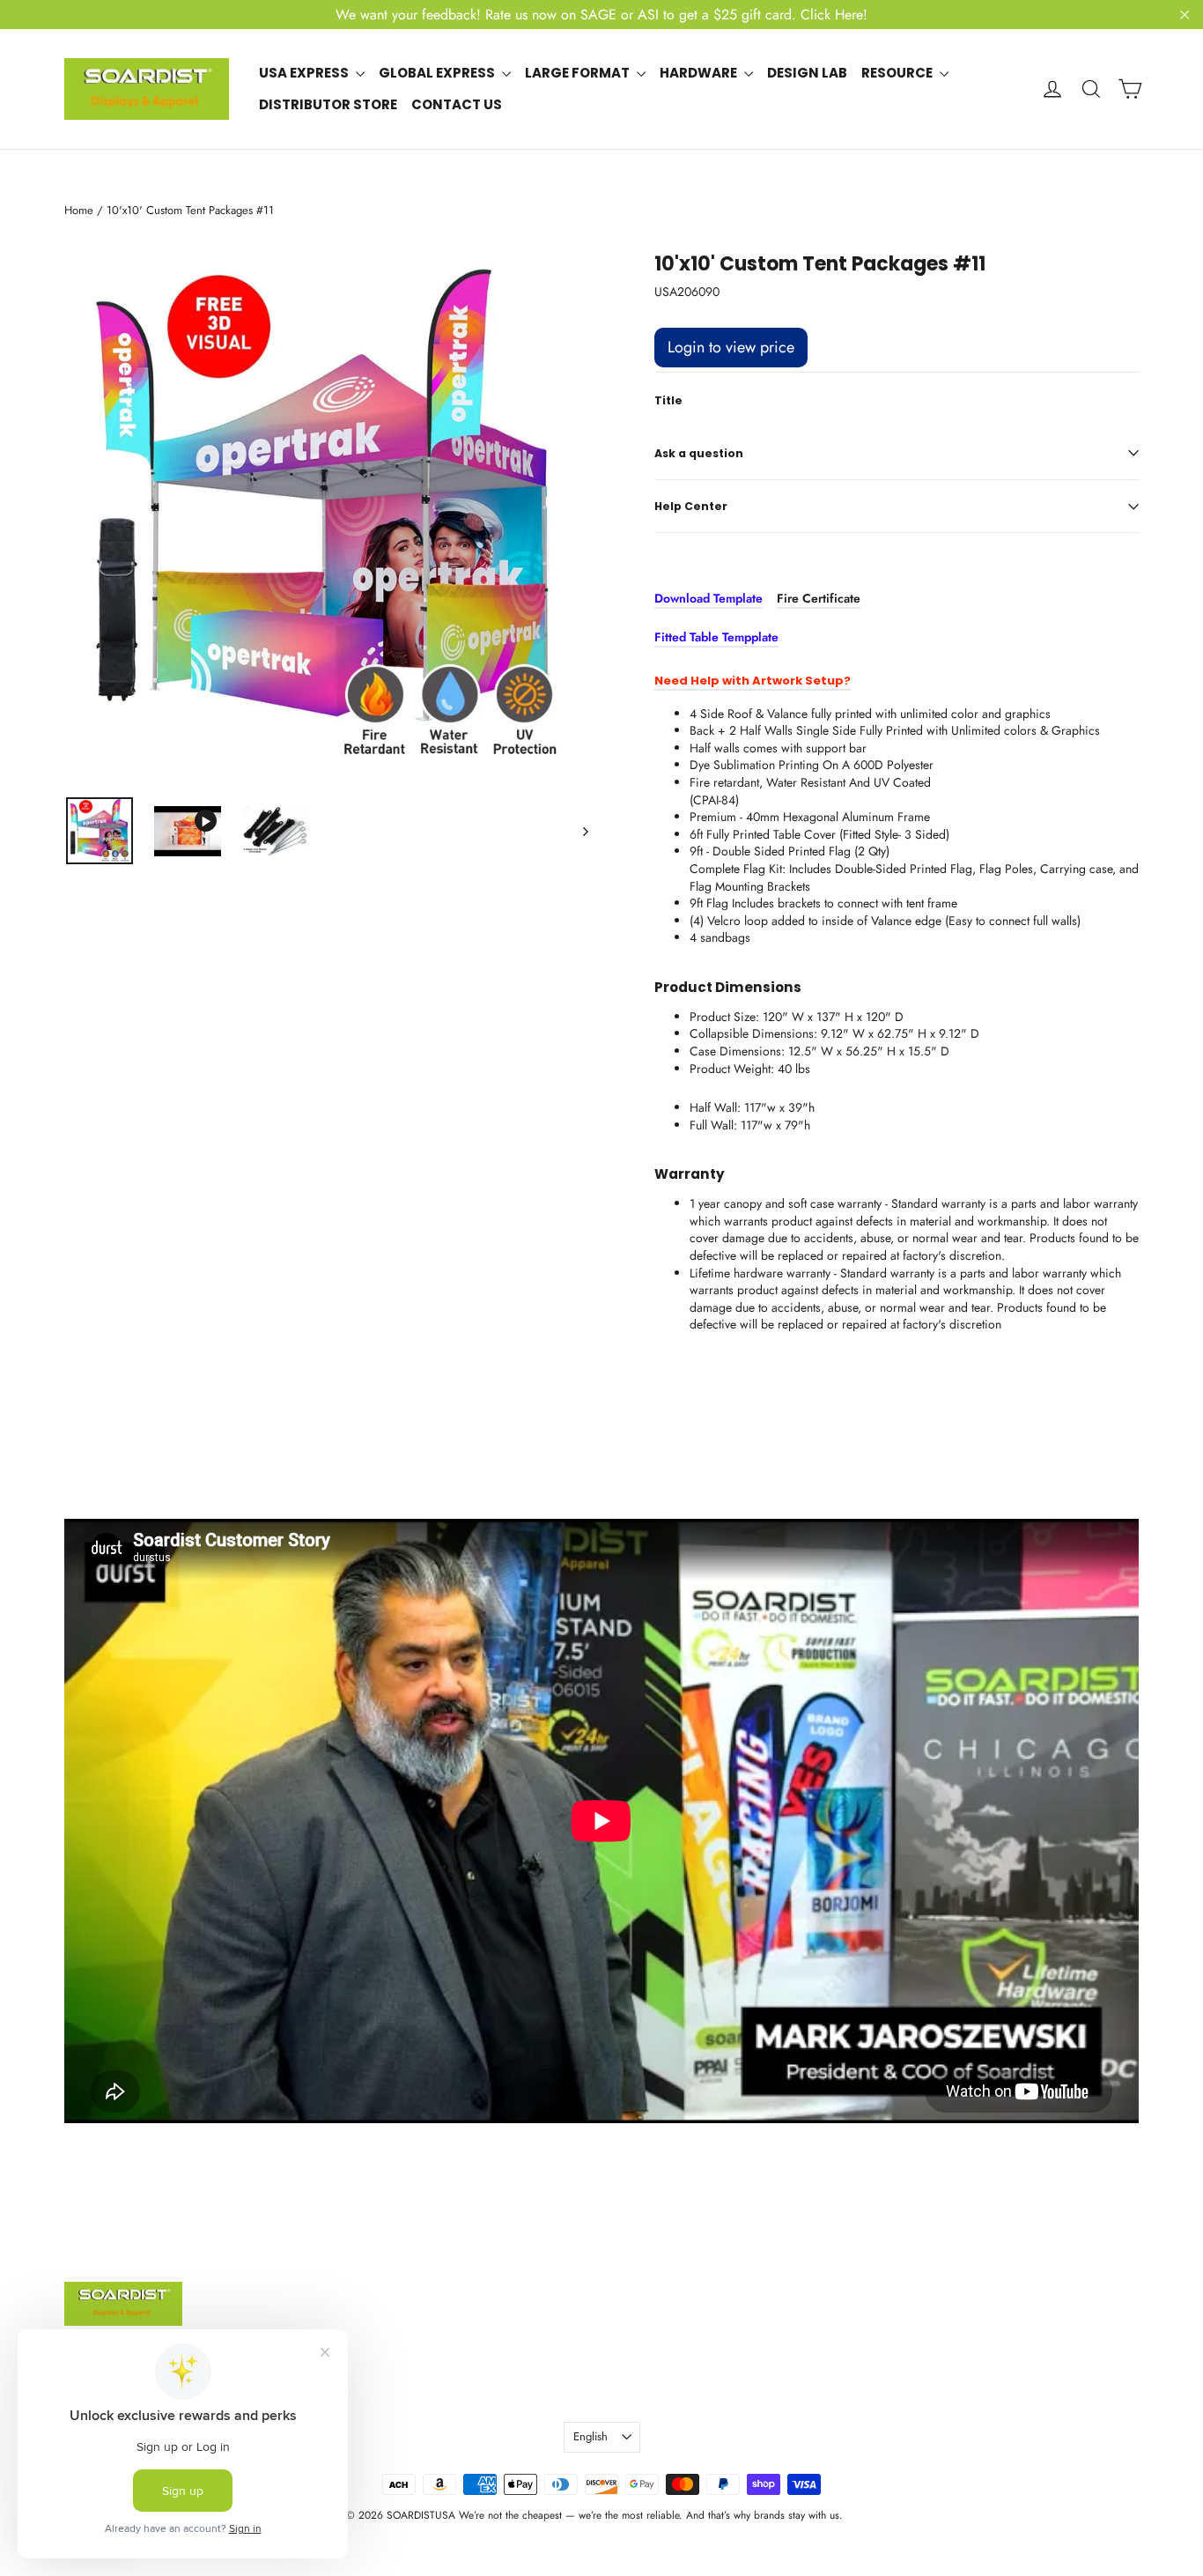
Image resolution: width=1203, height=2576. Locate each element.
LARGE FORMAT (579, 73)
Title (668, 401)
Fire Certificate (819, 598)
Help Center (691, 506)
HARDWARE (700, 73)
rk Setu (812, 681)
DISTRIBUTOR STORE (328, 104)
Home (79, 210)
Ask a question (699, 453)
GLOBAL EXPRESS (438, 73)
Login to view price (731, 347)
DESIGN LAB (807, 73)
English (590, 2436)
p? (843, 681)
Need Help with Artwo (722, 681)
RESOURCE (898, 73)
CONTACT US (457, 104)
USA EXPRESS (305, 73)
